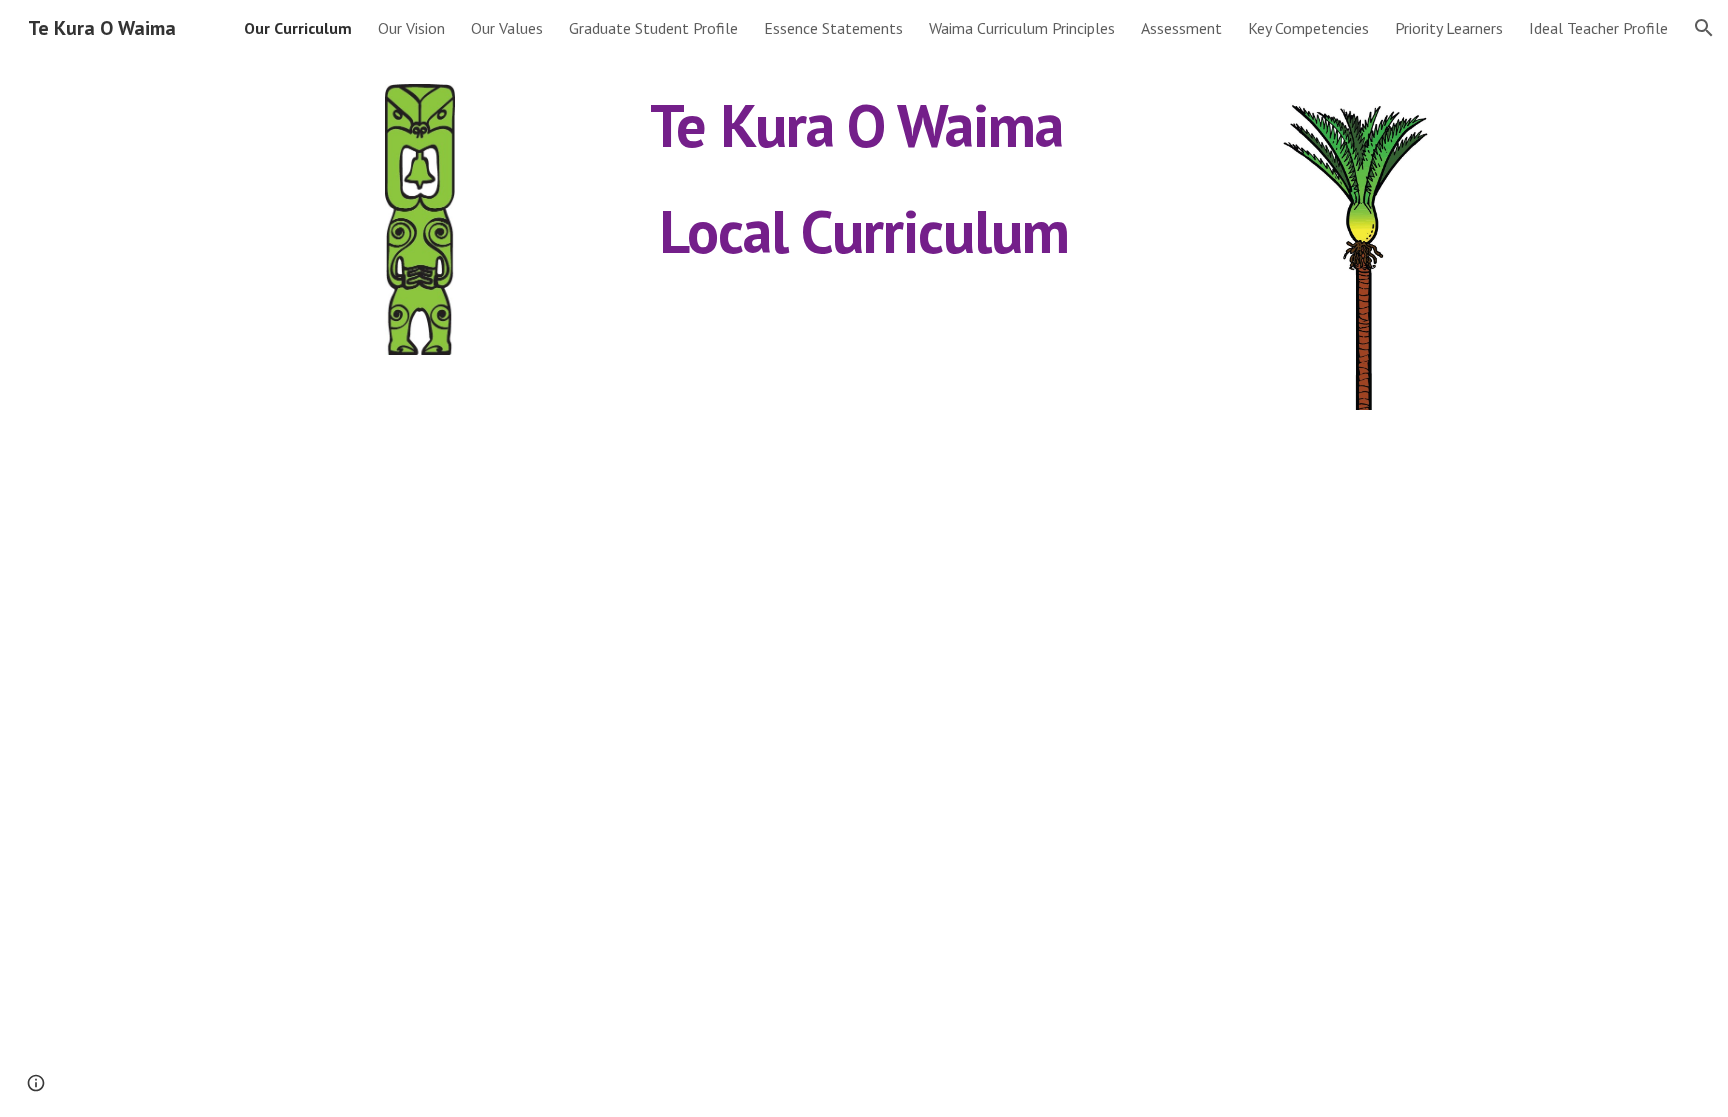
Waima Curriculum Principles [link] (1022, 28)
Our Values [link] (507, 28)
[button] (1704, 28)
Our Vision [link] (411, 28)
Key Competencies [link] (1308, 28)
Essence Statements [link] (833, 28)
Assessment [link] (1181, 28)
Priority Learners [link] (1449, 28)
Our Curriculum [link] (298, 28)
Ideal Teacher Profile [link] (1598, 28)
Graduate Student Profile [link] (653, 28)
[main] (864, 178)
